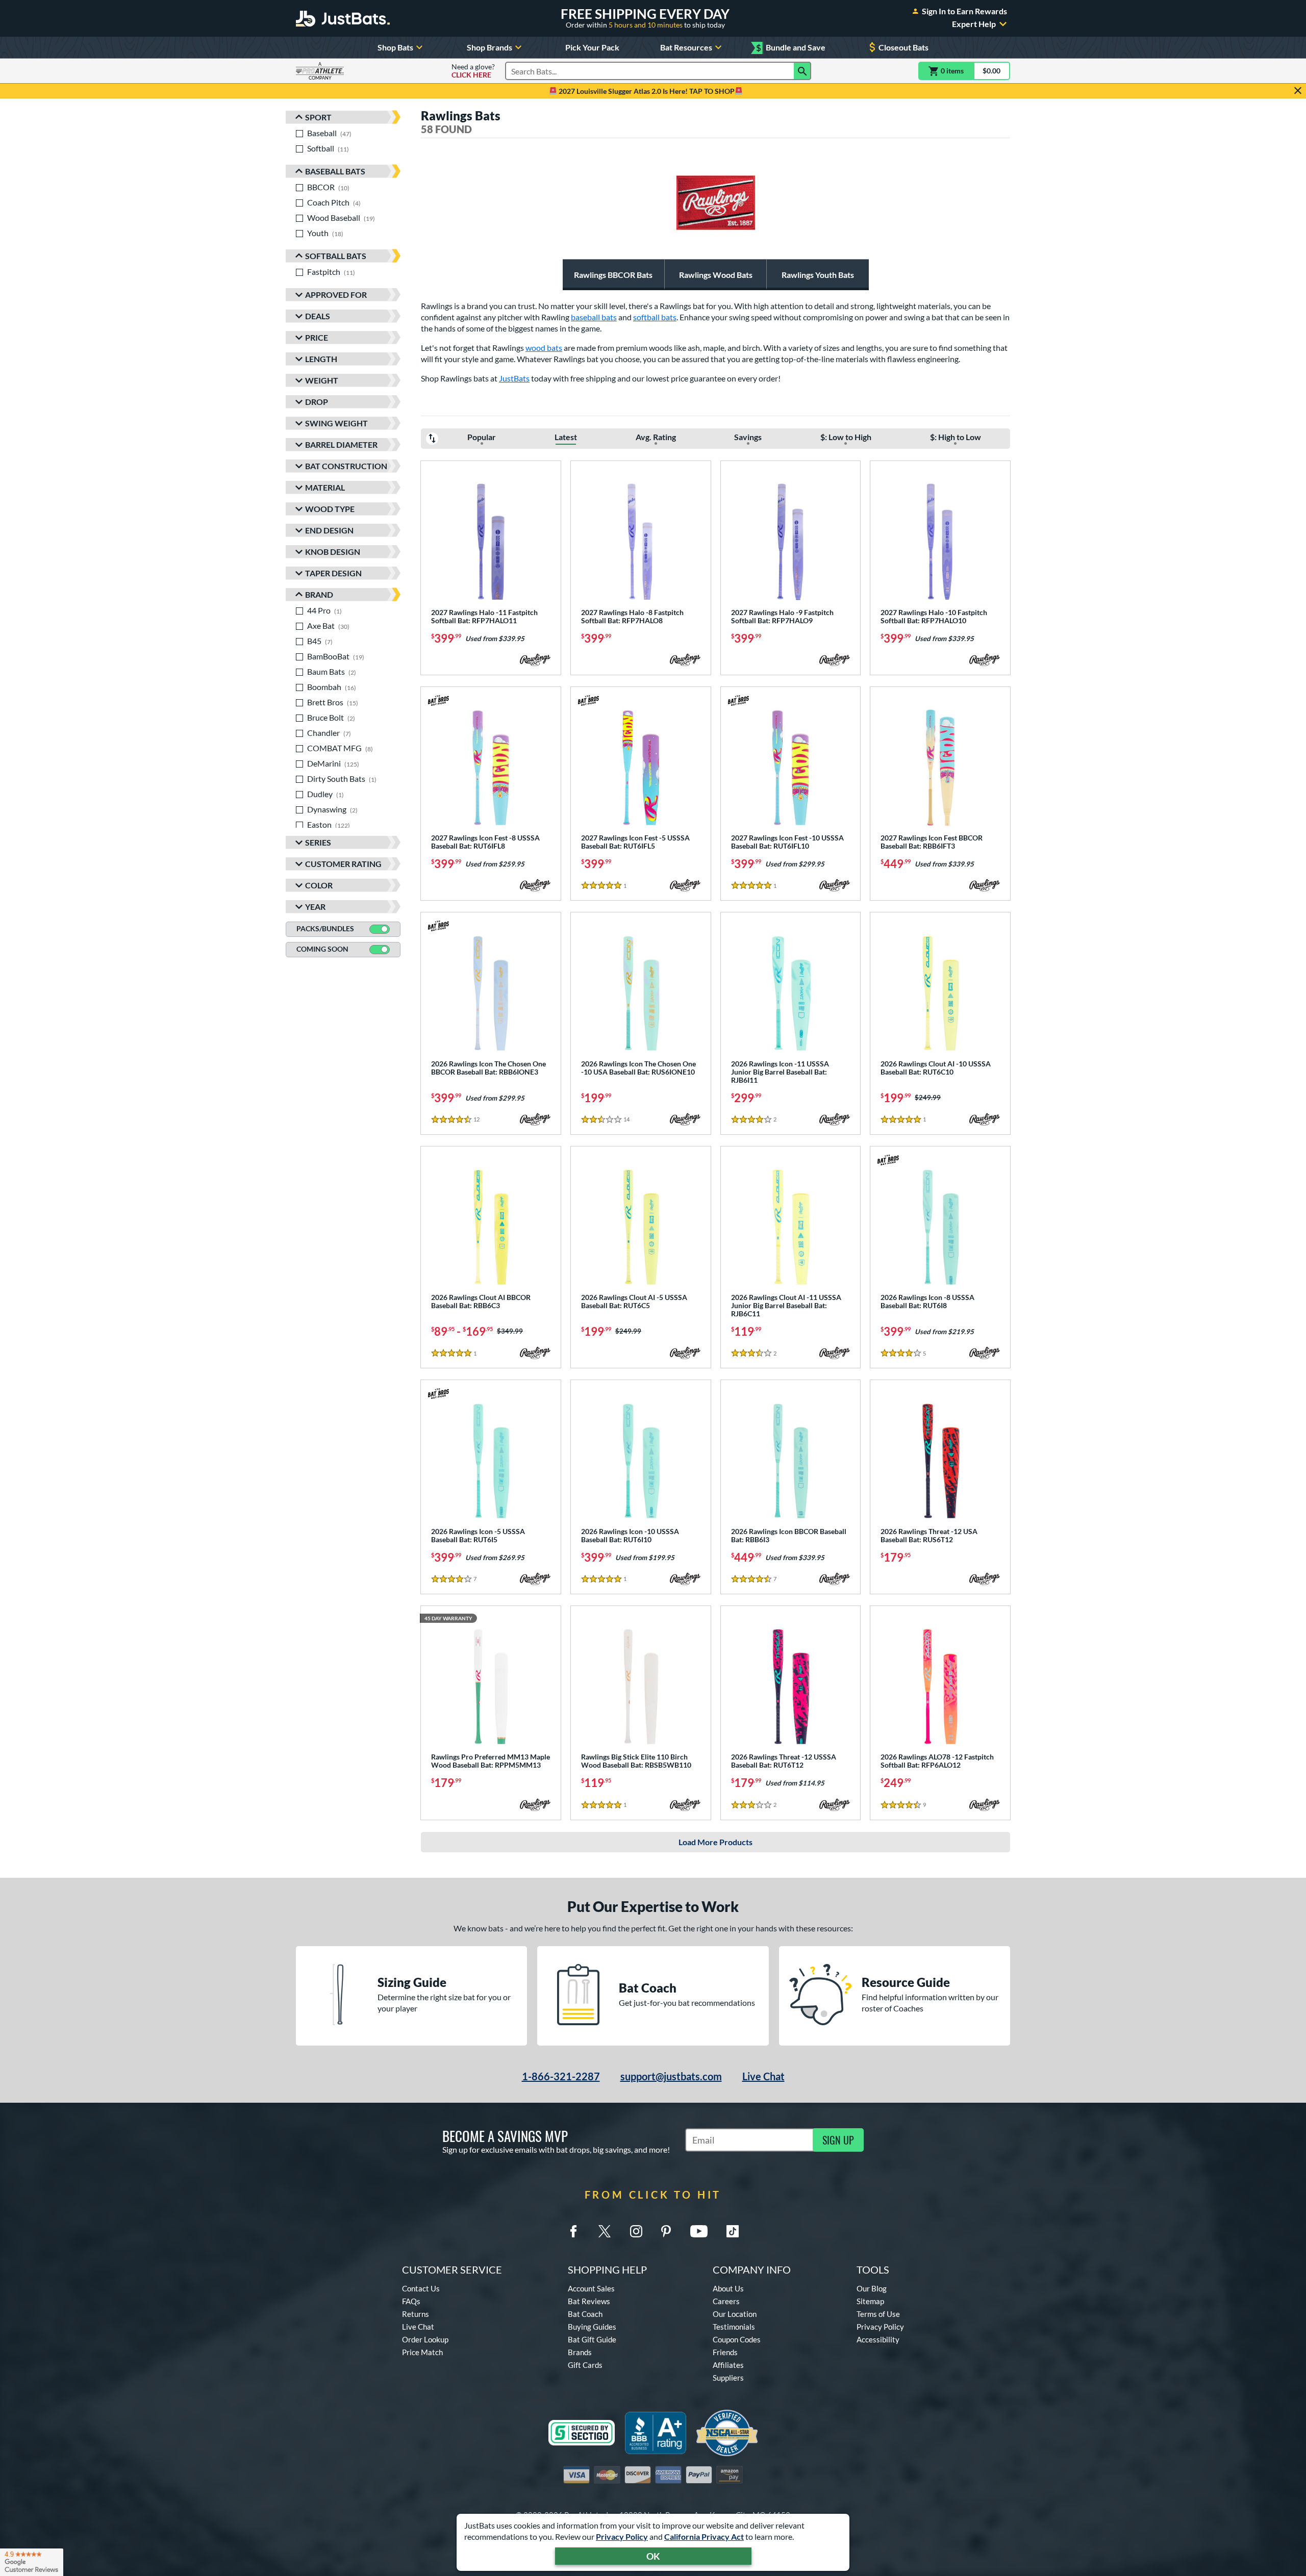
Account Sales (591, 2288)
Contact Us (421, 2288)
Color (319, 885)
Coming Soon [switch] (322, 949)
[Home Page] (343, 18)
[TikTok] (733, 2231)
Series (318, 842)
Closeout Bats (903, 47)
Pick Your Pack (592, 47)
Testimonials (734, 2327)
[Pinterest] (666, 2231)
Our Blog (872, 2288)
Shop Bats (395, 47)
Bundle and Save (791, 48)
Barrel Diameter (341, 444)
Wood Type (330, 509)
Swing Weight (336, 423)
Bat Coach (585, 2314)
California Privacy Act (704, 2536)
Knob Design (333, 552)
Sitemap (870, 2301)
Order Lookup (425, 2339)
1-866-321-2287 (561, 2076)
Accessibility (878, 2339)
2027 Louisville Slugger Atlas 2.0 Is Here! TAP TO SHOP (646, 91)
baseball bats (594, 317)
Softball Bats (336, 256)
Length (321, 359)
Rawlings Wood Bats (716, 275)
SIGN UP (838, 2140)
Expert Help (974, 24)
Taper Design (333, 573)
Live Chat (763, 2076)
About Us (728, 2288)
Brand (319, 594)
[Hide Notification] (1298, 91)
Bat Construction (346, 466)
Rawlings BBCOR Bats (613, 275)
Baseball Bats (335, 171)
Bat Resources (686, 47)
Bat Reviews (589, 2301)
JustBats (514, 378)
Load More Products (715, 1842)
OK (653, 2556)
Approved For (336, 295)
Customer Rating (343, 864)
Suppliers (728, 2378)
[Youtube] (699, 2231)
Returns (416, 2314)
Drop (317, 402)
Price (317, 337)
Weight (322, 380)
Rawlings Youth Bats (818, 275)
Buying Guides (592, 2327)
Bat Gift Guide (592, 2339)
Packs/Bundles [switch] (325, 928)
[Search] (802, 71)
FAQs (411, 2301)
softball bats (655, 317)
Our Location (735, 2314)
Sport (318, 117)
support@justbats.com (671, 2076)
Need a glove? (473, 71)
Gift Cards (585, 2365)
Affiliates (728, 2365)
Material (325, 487)
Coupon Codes (737, 2339)
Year (315, 907)
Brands (580, 2352)
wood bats (544, 348)
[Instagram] (636, 2231)
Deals (318, 316)
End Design (329, 530)
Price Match (422, 2352)
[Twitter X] (605, 2231)
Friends (725, 2352)
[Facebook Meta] (573, 2231)
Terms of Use (878, 2314)
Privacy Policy (622, 2536)
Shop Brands (489, 47)
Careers (726, 2301)
